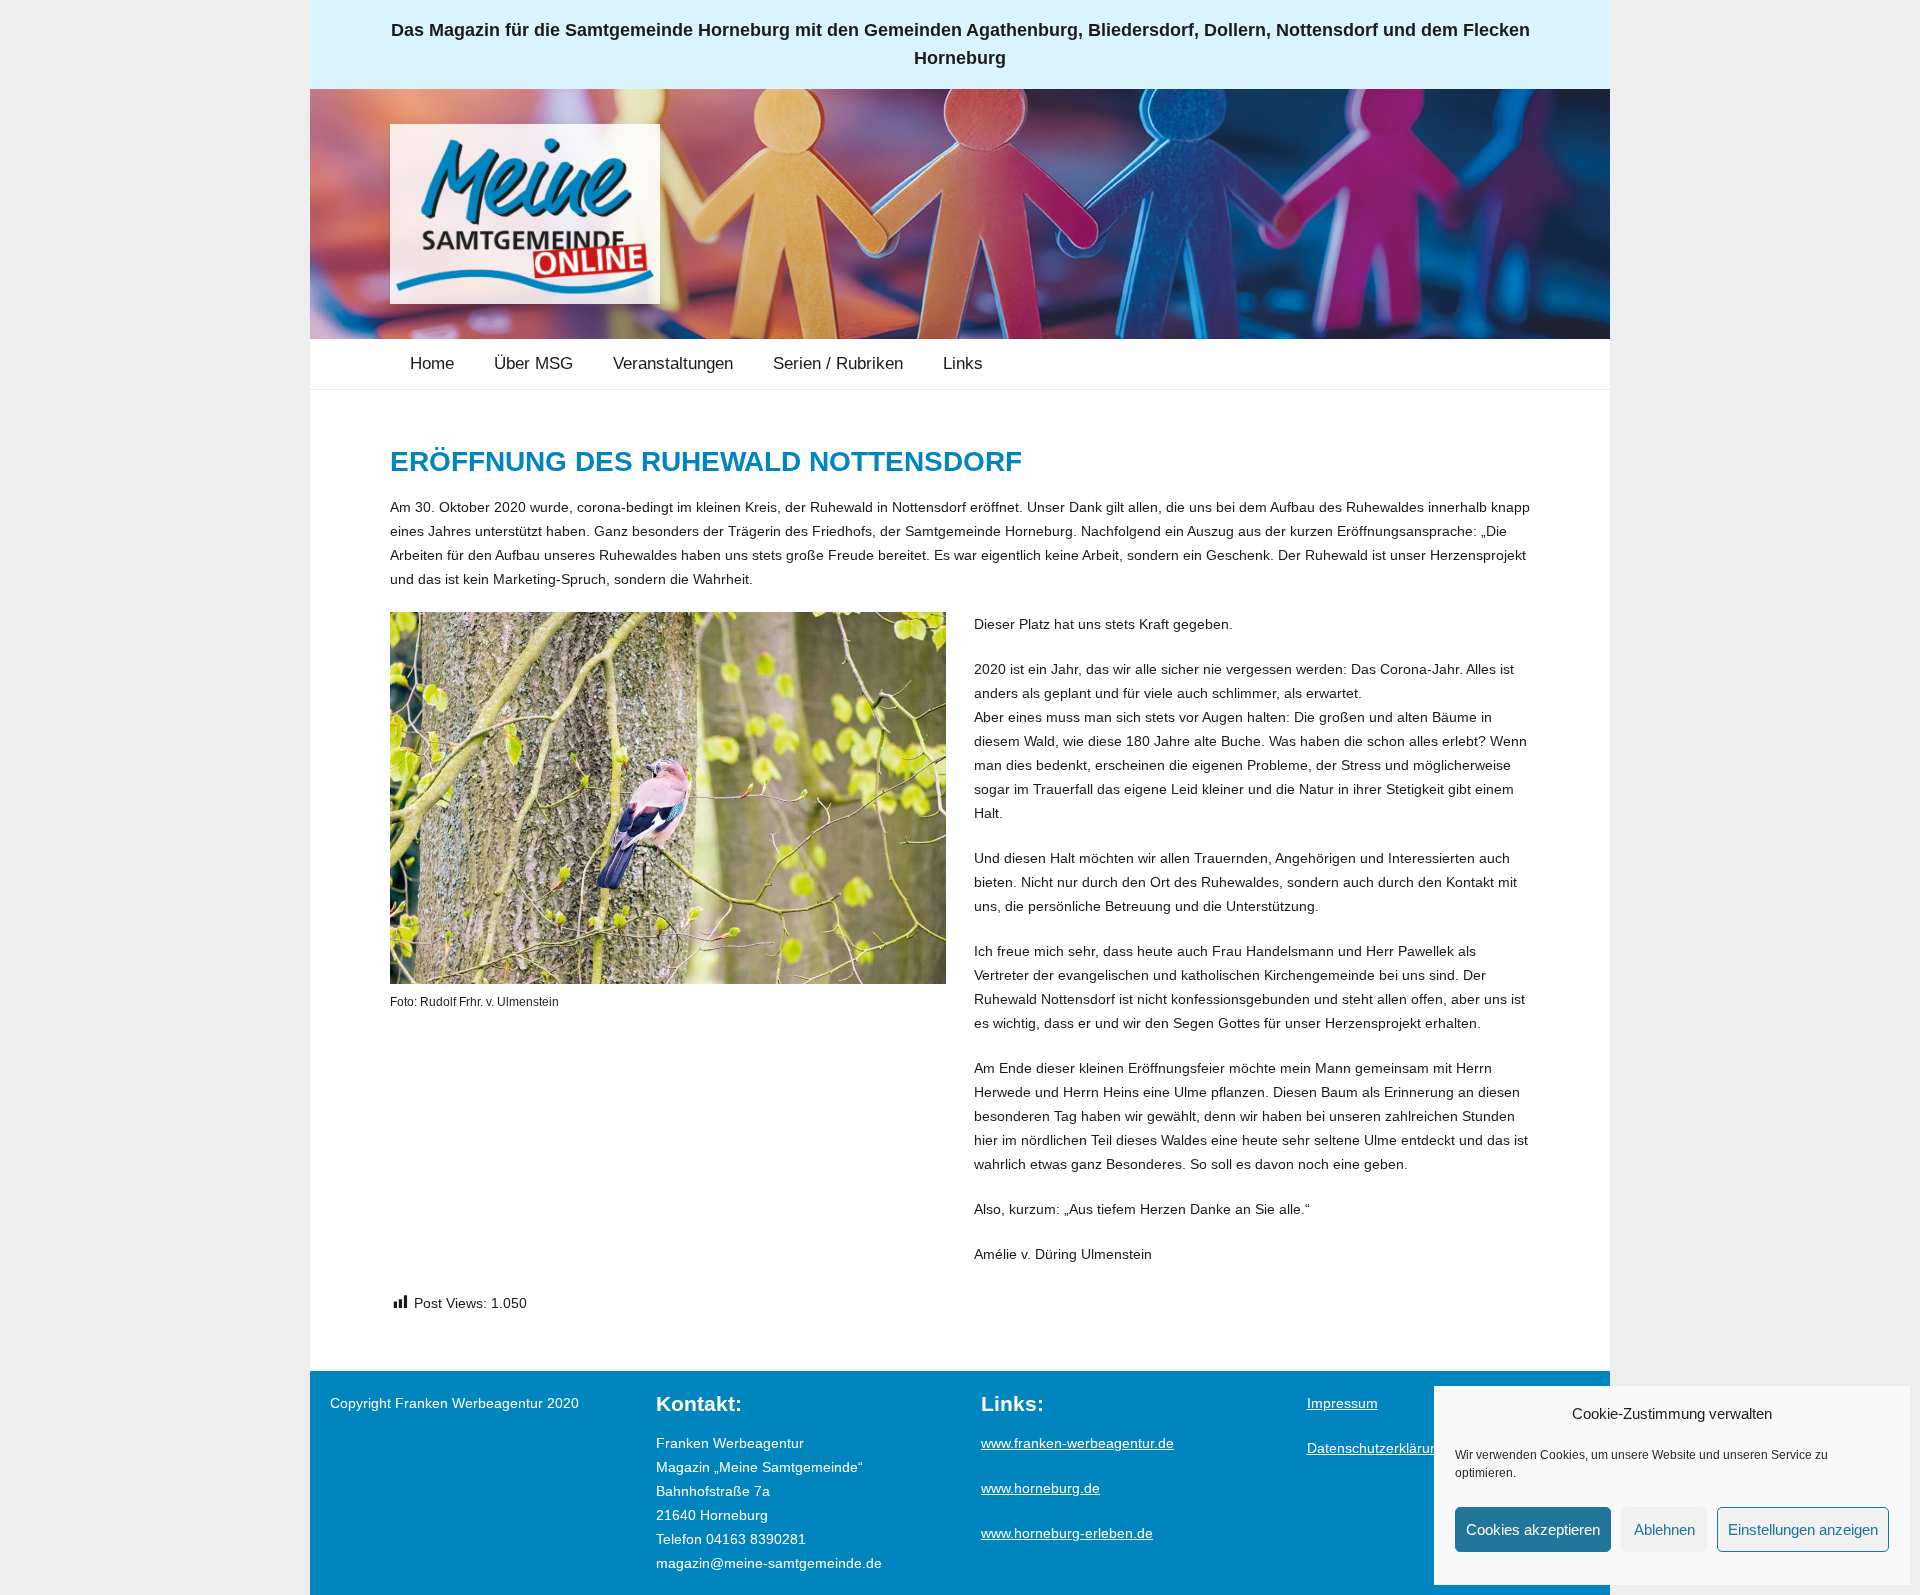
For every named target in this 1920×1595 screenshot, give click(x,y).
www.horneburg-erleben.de (1067, 1533)
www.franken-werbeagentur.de (1077, 1443)
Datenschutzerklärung (1376, 1448)
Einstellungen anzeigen (1803, 1529)
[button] (587, 364)
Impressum (1342, 1403)
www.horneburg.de (1040, 1488)
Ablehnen (1664, 1529)
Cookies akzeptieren (1533, 1529)
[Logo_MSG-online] (525, 214)
